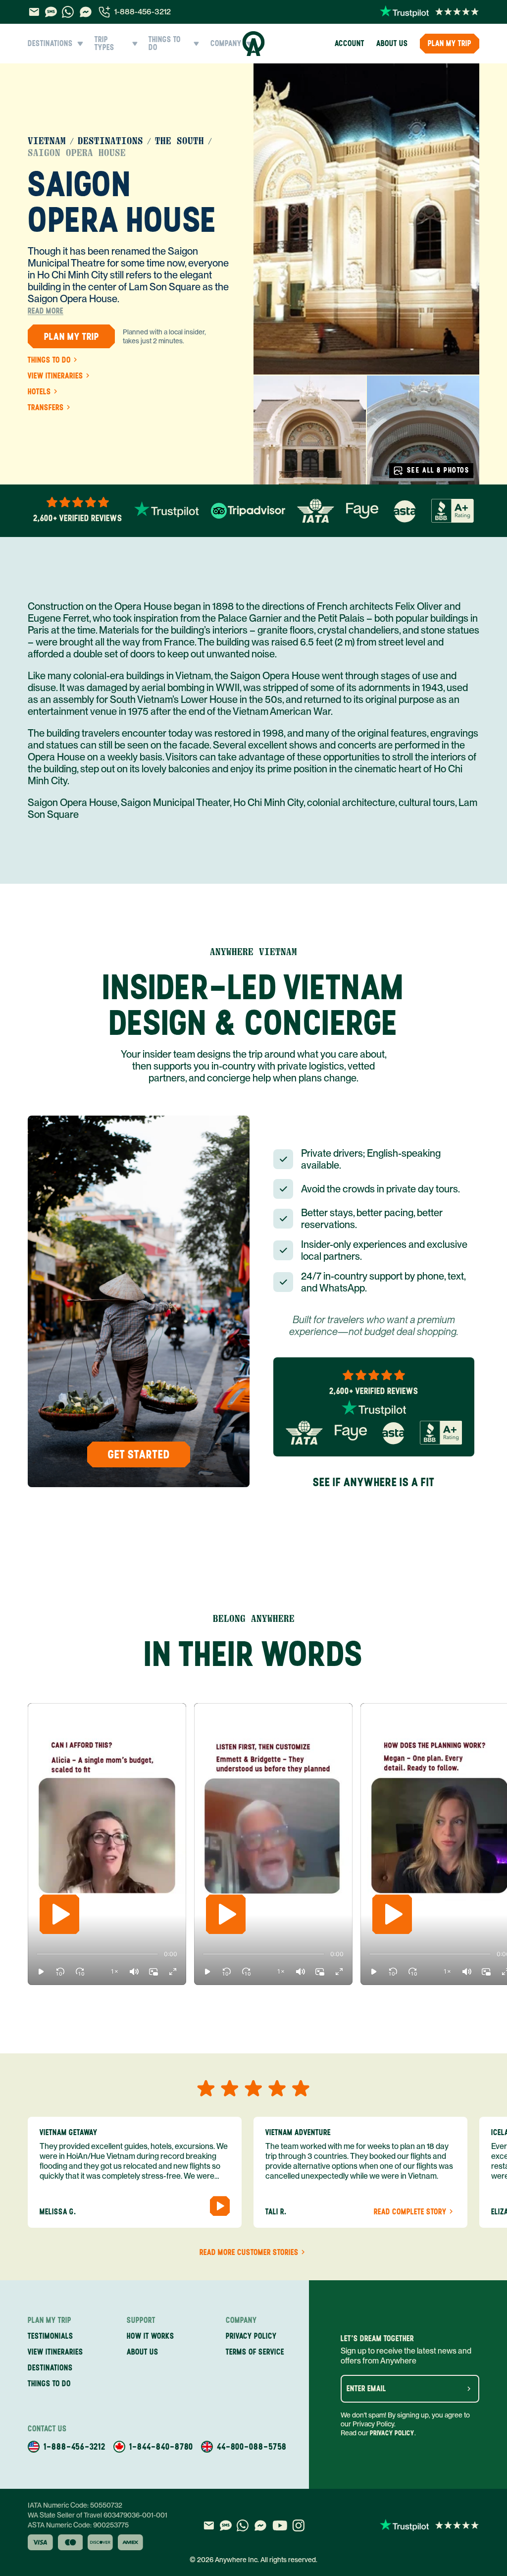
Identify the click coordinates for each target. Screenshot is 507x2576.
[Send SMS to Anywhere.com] (51, 12)
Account (350, 43)
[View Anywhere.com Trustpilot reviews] (430, 12)
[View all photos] (366, 219)
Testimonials (51, 2336)
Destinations (110, 141)
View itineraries (55, 376)
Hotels (39, 392)
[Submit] (469, 2389)
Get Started (139, 1454)
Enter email (366, 2389)
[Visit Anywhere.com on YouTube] (280, 2525)
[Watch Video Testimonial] (220, 2206)
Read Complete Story (410, 2212)
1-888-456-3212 (143, 12)
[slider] (37, 1954)
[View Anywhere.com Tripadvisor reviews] (248, 511)
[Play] (59, 1914)
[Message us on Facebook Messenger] (86, 12)
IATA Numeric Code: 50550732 (75, 2505)
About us (392, 43)
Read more (46, 311)
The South (179, 141)
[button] (41, 1972)
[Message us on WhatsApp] (68, 12)
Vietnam (47, 141)
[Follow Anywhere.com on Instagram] (298, 2525)
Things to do (49, 360)
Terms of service (255, 2352)
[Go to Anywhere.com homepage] (254, 44)
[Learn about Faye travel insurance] (362, 511)
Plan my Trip (450, 43)
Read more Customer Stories (249, 2253)
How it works (151, 2336)
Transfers (46, 408)
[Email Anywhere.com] (34, 12)
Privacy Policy (392, 2433)
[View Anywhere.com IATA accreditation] (316, 511)
